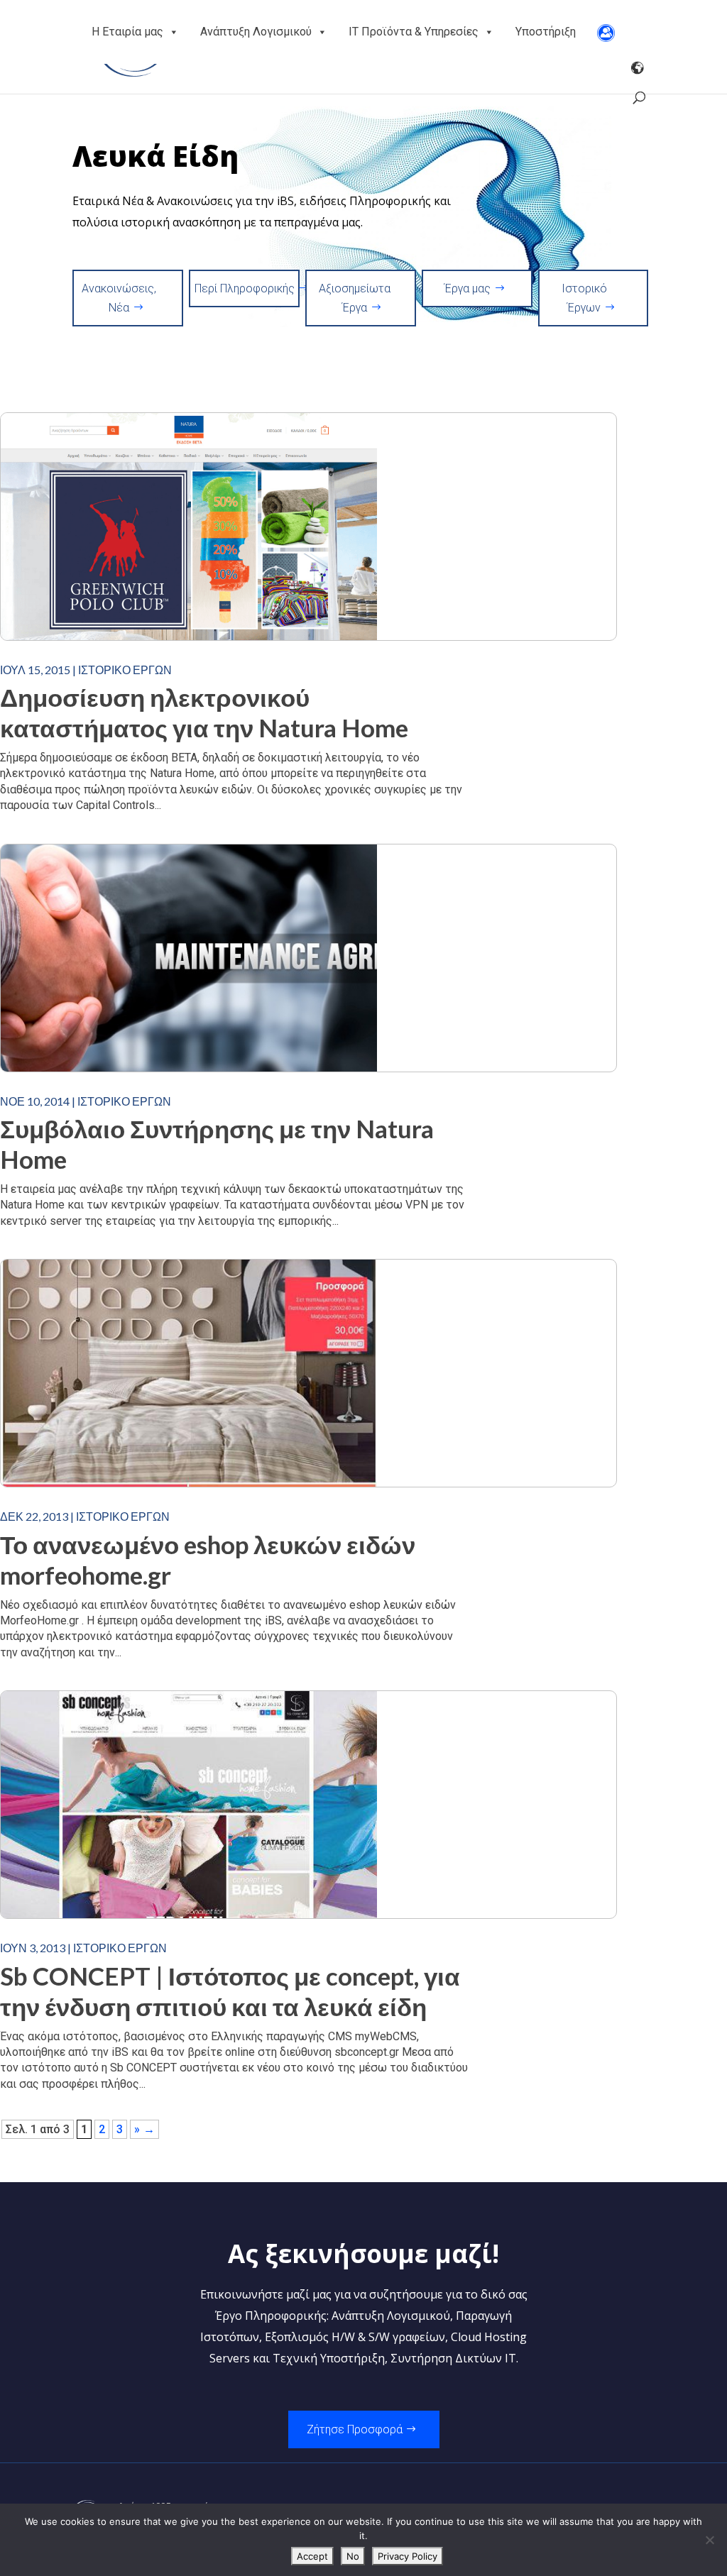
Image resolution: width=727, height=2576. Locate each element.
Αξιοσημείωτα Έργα (355, 298)
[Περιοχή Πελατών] (606, 32)
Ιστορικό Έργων (584, 298)
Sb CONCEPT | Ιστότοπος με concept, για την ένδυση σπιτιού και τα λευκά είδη (230, 1991)
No (353, 2556)
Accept (312, 2556)
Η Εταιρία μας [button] (127, 32)
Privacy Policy (408, 2556)
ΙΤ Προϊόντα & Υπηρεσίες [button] (414, 32)
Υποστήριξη (546, 32)
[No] (709, 2540)
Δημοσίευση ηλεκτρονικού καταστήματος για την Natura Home (204, 712)
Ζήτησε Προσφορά (355, 2429)
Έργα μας (468, 288)
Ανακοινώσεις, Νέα (119, 298)
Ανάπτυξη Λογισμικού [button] (256, 32)
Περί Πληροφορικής (245, 288)
